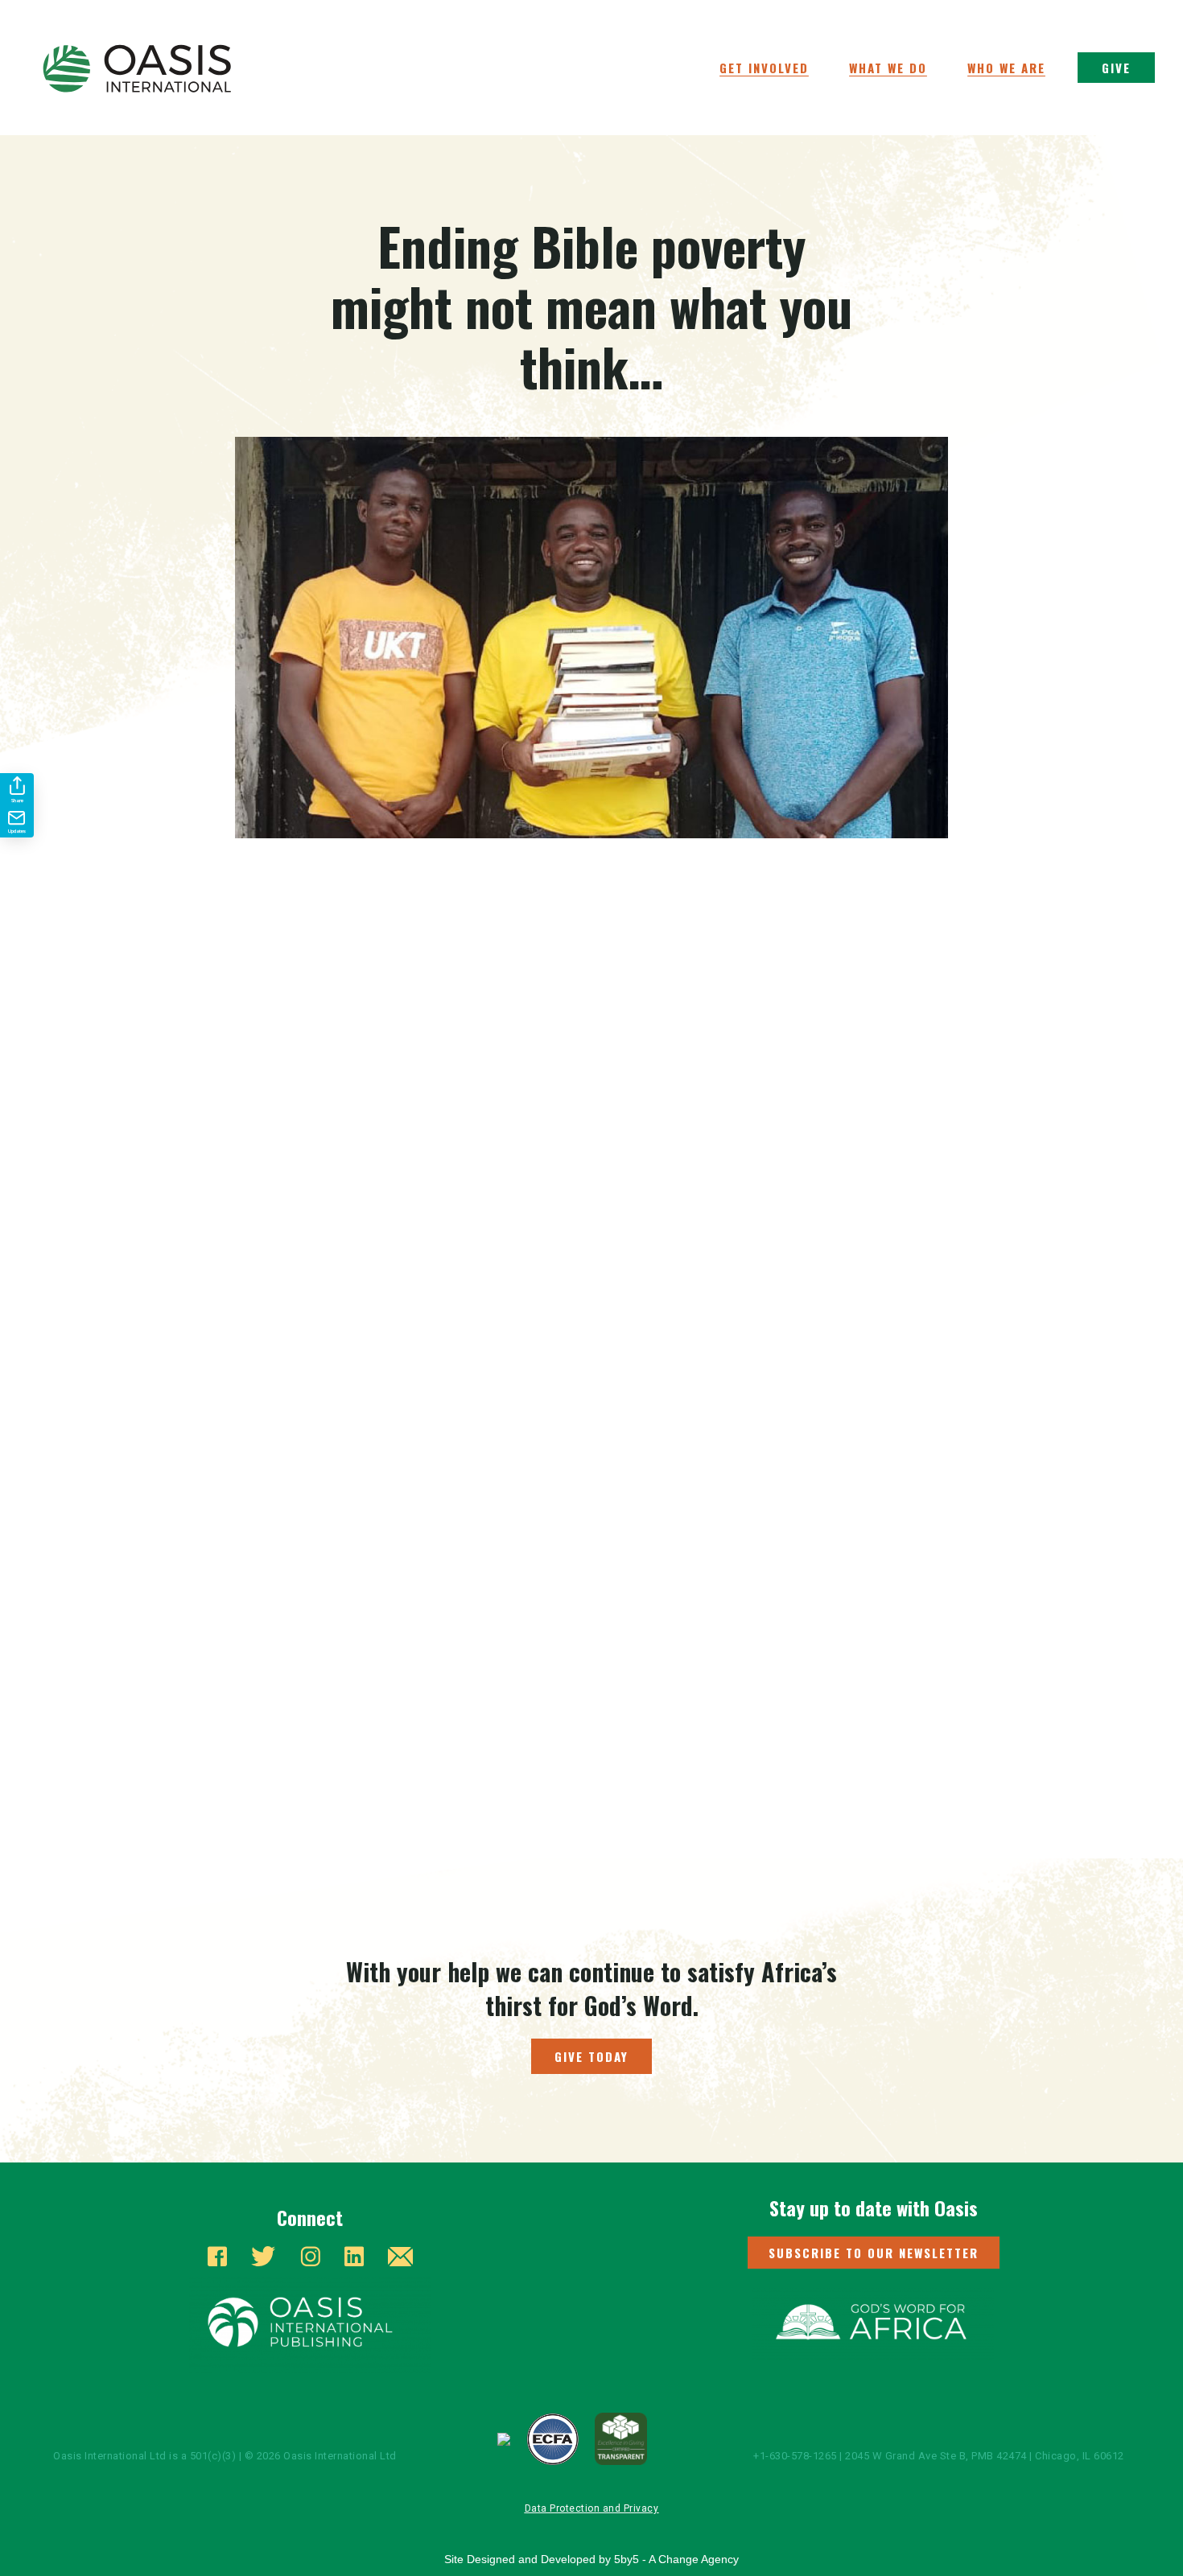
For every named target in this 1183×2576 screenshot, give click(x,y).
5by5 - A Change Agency (676, 2559)
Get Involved (764, 68)
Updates (17, 831)
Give (1116, 68)
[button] (874, 2253)
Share (17, 800)
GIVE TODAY (591, 2056)
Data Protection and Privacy (592, 2508)
